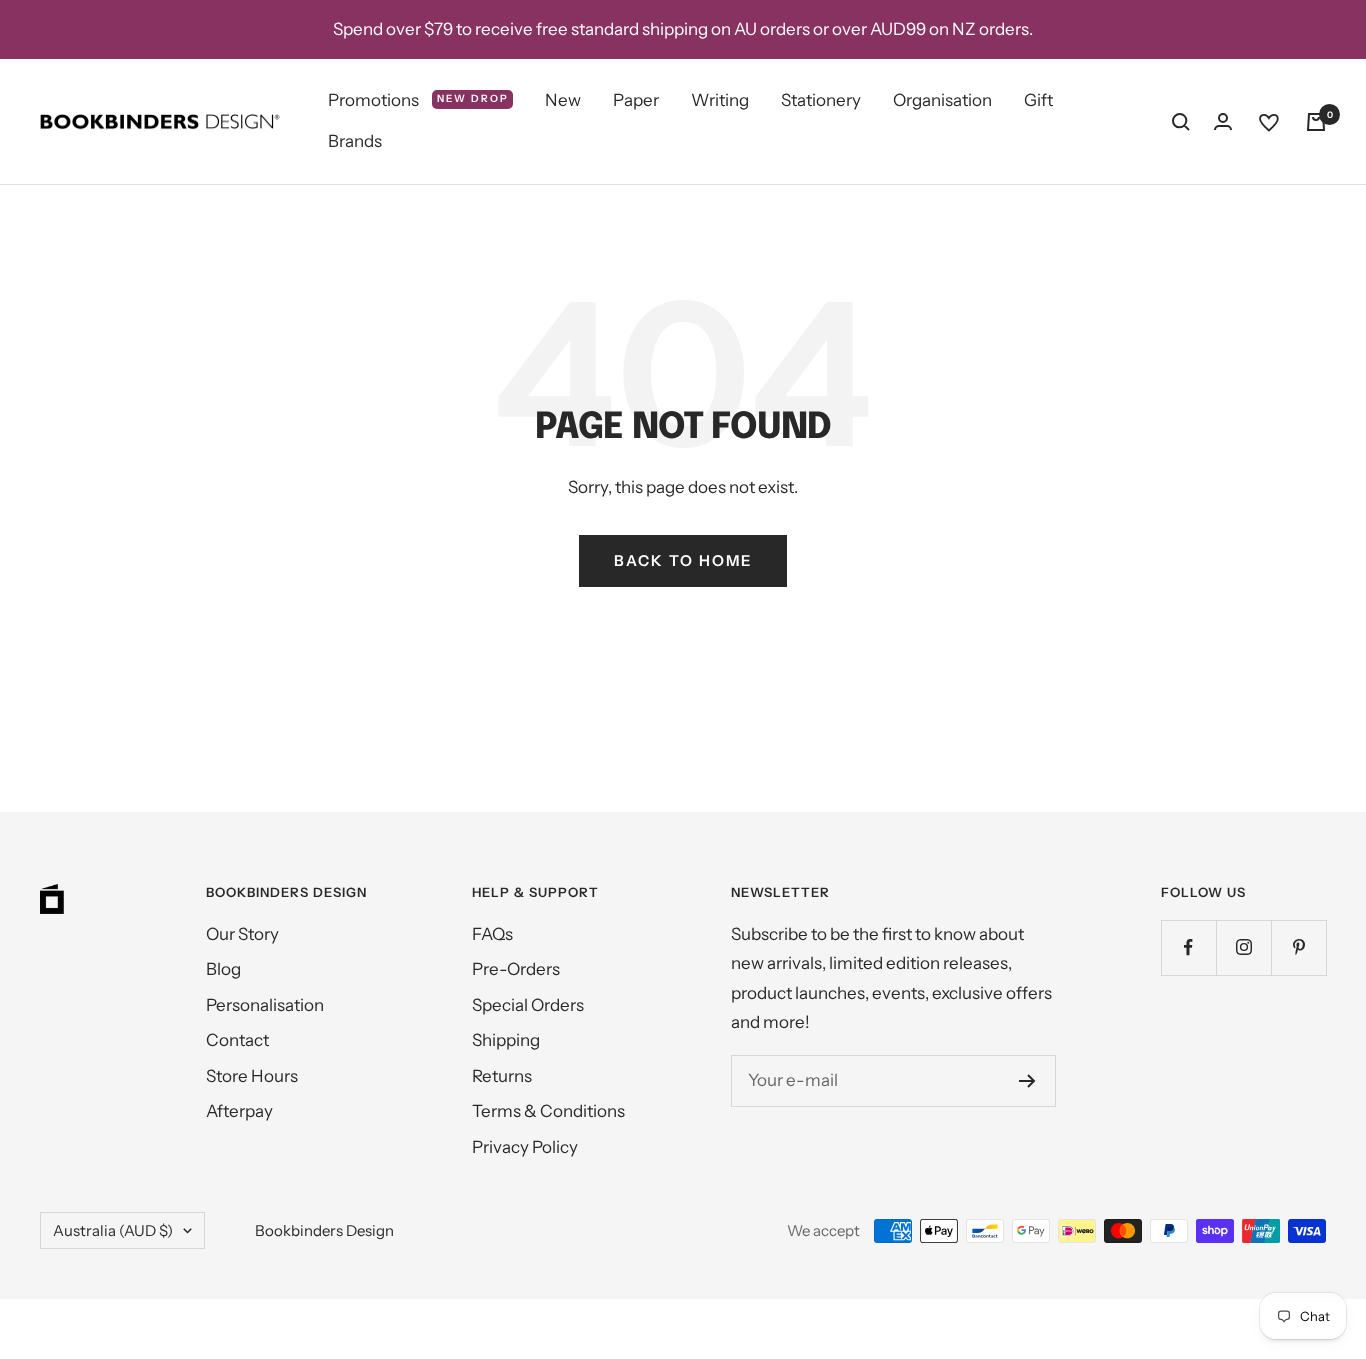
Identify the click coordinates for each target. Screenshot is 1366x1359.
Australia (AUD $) (113, 1230)
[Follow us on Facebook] (1188, 947)
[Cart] (1316, 122)
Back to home (683, 560)
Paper (636, 100)
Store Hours (252, 1076)
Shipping (506, 1040)
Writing (720, 100)
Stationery (821, 100)
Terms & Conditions (548, 1111)
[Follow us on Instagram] (1243, 947)
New (563, 100)
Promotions (418, 100)
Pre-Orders (516, 969)
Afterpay (239, 1111)
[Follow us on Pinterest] (1298, 947)
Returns (502, 1076)
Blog (223, 969)
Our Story (242, 934)
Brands (355, 142)
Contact (237, 1040)
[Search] (1181, 122)
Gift (1038, 100)
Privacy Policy (525, 1147)
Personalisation (265, 1005)
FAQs (492, 934)
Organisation (942, 100)
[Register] (1027, 1081)
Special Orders (528, 1005)
